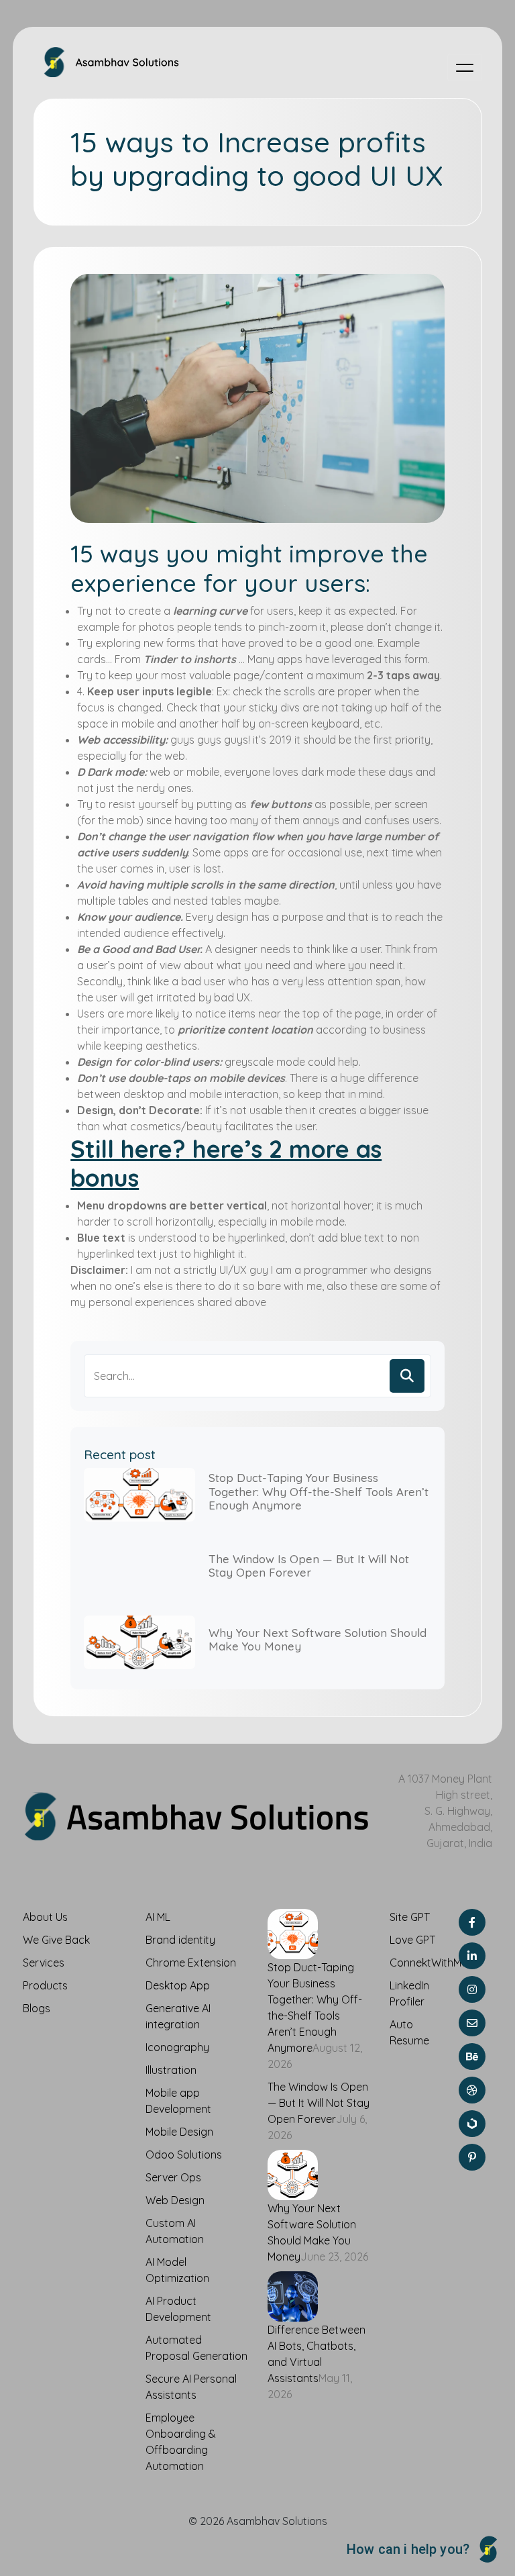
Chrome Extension (191, 1963)
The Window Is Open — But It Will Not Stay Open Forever (309, 1566)
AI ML (158, 1917)
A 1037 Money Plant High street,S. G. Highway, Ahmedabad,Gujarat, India (445, 1811)
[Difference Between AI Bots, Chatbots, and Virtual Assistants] (293, 2295)
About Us (45, 1917)
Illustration (171, 2070)
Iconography (177, 2047)
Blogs (37, 2008)
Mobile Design (179, 2132)
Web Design (175, 2200)
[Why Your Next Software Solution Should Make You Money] (293, 2173)
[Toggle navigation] (465, 67)
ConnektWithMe (428, 1963)
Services (44, 1963)
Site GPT (410, 1917)
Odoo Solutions (184, 2154)
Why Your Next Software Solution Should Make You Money (318, 1639)
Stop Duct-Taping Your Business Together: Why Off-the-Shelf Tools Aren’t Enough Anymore (319, 1491)
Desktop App (178, 1985)
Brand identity (180, 1940)
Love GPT (412, 1940)
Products (45, 1985)
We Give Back (56, 1940)
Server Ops (173, 2177)
